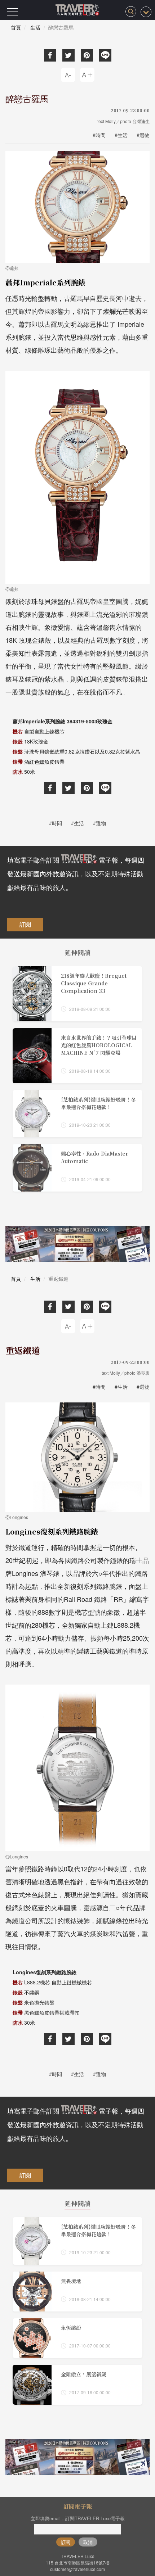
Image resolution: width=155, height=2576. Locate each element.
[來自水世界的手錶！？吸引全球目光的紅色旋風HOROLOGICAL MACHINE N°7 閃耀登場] (77, 1056)
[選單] (13, 12)
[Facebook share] (50, 55)
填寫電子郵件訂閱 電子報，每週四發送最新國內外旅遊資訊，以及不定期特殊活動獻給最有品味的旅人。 (76, 873)
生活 (35, 27)
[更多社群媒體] (146, 12)
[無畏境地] (77, 2292)
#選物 (143, 135)
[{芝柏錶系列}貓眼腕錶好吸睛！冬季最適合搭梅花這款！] (77, 1114)
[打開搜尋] (131, 12)
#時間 (99, 135)
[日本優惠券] (77, 1244)
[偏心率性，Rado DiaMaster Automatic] (77, 1168)
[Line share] (105, 55)
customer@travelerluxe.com (77, 2569)
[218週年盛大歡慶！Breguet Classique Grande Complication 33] (77, 994)
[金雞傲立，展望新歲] (77, 2385)
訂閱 (25, 924)
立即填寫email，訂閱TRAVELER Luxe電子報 (78, 2518)
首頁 (16, 27)
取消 (88, 2542)
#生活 (121, 135)
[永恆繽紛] (77, 2338)
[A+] (87, 75)
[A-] (68, 75)
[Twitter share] (68, 55)
